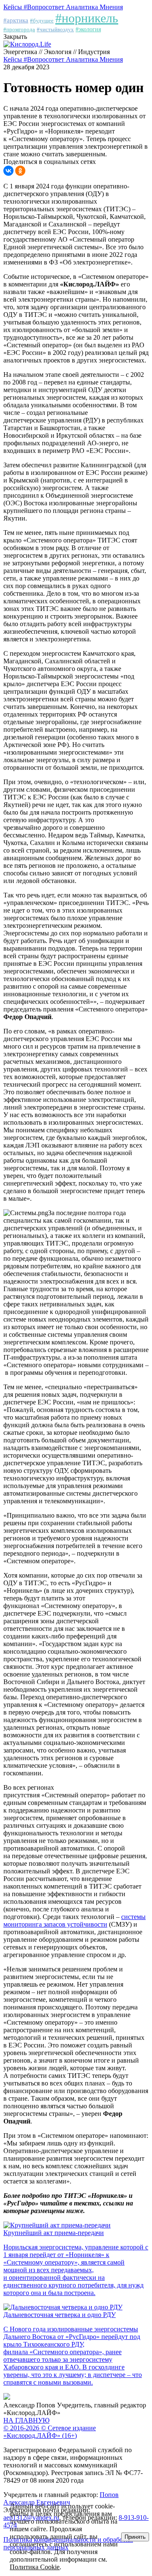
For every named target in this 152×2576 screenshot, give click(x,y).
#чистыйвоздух (55, 29)
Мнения (111, 7)
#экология (88, 29)
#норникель (87, 18)
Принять (135, 2537)
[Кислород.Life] (27, 44)
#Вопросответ (45, 7)
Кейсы (14, 7)
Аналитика (83, 7)
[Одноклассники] (20, 171)
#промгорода (19, 29)
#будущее (42, 20)
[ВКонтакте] (8, 171)
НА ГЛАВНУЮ (26, 2420)
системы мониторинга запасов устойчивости (75, 1920)
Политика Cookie (35, 2567)
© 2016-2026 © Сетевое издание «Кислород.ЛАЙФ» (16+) (50, 2432)
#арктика (16, 20)
